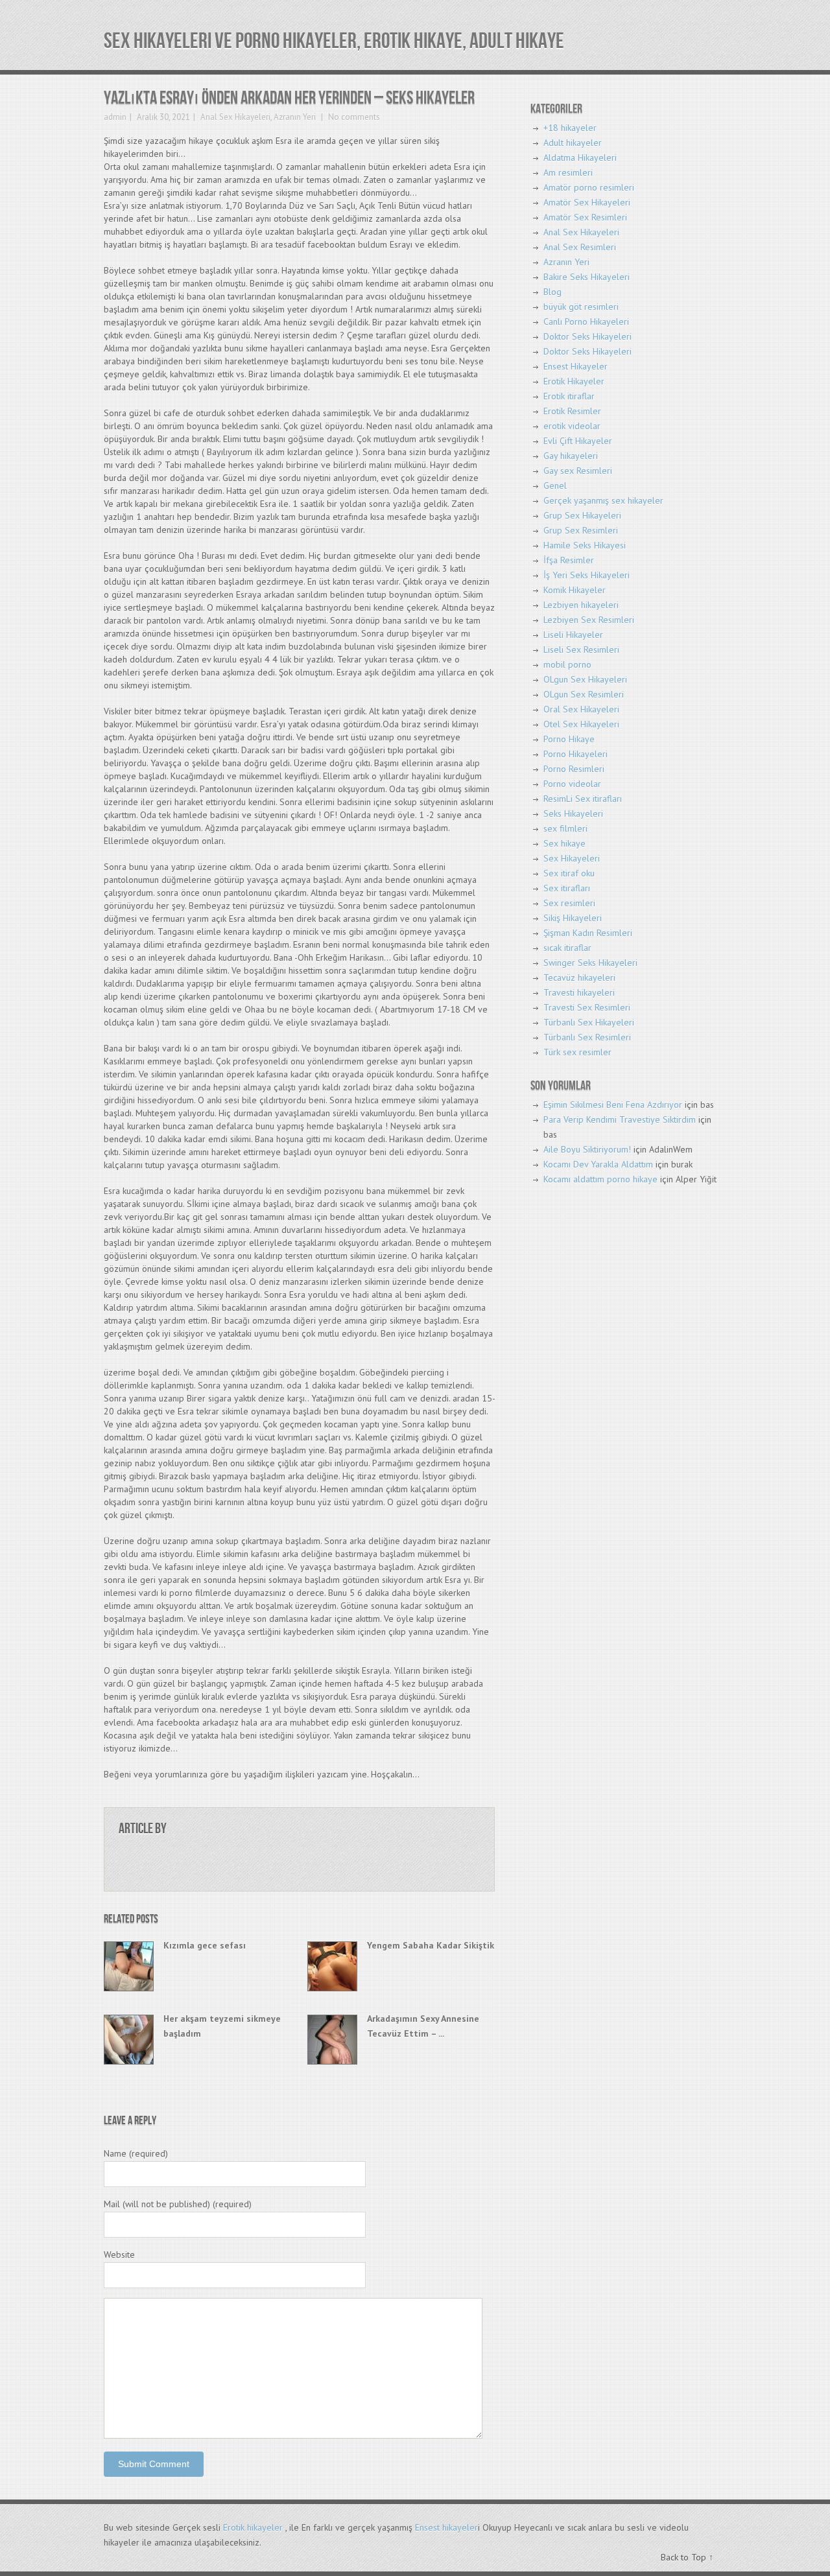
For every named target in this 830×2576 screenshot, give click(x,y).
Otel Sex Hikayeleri (581, 724)
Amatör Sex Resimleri (585, 217)
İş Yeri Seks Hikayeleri (587, 575)
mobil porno (567, 664)
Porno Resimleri (574, 769)
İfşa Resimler (569, 560)
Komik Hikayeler (575, 590)
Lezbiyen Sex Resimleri (589, 620)
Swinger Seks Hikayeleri (590, 963)
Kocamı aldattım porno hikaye (600, 1179)
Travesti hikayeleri (579, 992)
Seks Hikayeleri (573, 814)
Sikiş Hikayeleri (573, 918)
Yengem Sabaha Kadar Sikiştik (431, 1945)
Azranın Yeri (295, 117)
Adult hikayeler (573, 143)
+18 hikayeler (570, 128)
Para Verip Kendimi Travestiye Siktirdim (620, 1119)
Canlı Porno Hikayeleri (586, 322)
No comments (353, 117)
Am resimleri (568, 172)
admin (115, 117)
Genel (555, 486)
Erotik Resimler (572, 411)
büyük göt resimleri (581, 307)
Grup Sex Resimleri (581, 530)
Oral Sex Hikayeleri (581, 709)
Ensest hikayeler (446, 2527)
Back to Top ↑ (687, 2557)
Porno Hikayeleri (575, 754)
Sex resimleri (569, 903)
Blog (552, 292)
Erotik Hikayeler (574, 381)
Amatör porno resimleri (589, 187)
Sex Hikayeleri (572, 858)
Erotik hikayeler (253, 2527)
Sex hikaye (564, 843)
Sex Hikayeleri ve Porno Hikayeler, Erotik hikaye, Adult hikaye (334, 41)
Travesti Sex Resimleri (587, 1007)
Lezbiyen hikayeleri (581, 605)
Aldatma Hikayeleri (580, 158)
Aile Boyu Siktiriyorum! (587, 1149)
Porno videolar (572, 784)
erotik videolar (572, 426)
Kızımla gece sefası (205, 1945)
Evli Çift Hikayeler (578, 441)
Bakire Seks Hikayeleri (587, 277)
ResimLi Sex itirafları (583, 799)
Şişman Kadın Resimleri (588, 933)
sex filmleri (565, 828)
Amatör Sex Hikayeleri (587, 202)
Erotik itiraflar (569, 396)
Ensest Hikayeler (575, 366)
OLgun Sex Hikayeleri (585, 679)
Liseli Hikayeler (573, 635)
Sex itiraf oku (569, 873)
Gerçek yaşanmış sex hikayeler (603, 500)
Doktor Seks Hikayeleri (587, 336)
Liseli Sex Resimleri (581, 650)
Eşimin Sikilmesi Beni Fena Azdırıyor (613, 1105)
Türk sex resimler (577, 1052)
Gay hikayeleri (571, 456)
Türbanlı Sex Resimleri (587, 1037)
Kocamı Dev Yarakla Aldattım (598, 1164)
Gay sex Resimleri (578, 471)
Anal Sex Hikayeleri (235, 117)
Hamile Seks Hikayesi (585, 545)
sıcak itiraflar (567, 948)
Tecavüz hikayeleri (579, 978)
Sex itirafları (567, 888)
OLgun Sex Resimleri (584, 694)
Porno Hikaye (569, 739)
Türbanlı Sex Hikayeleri (589, 1022)
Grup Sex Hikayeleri (582, 515)
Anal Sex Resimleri (580, 247)
